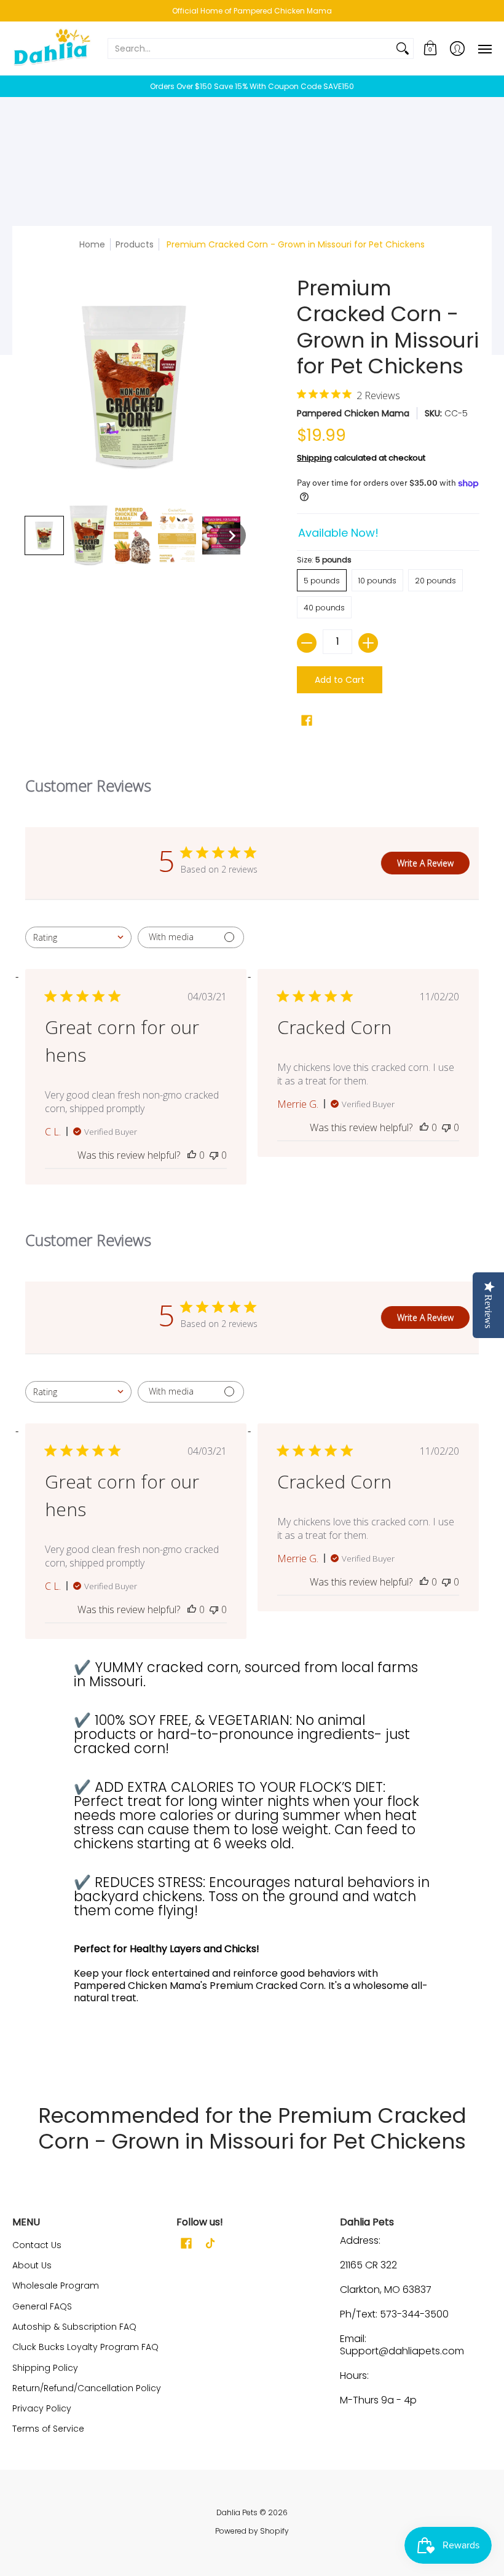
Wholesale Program (56, 2286)
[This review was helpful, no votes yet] (192, 1155)
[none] (44, 535)
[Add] (368, 643)
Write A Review (425, 863)
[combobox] (78, 937)
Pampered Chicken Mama (353, 413)
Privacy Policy (42, 2408)
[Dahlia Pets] (52, 48)
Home (92, 244)
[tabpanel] (252, 1860)
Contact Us (37, 2245)
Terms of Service (48, 2429)
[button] (430, 48)
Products (135, 244)
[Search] (403, 49)
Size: (324, 560)
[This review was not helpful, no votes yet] (214, 1155)
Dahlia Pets (237, 2512)
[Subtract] (307, 643)
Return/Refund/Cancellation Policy (87, 2388)
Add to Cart (340, 680)
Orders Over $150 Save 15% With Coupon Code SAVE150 (252, 86)
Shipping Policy (45, 2368)
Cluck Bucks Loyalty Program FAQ (85, 2347)
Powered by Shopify (252, 2531)
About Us (32, 2265)
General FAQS (42, 2306)
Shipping (314, 458)
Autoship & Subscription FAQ (74, 2327)
